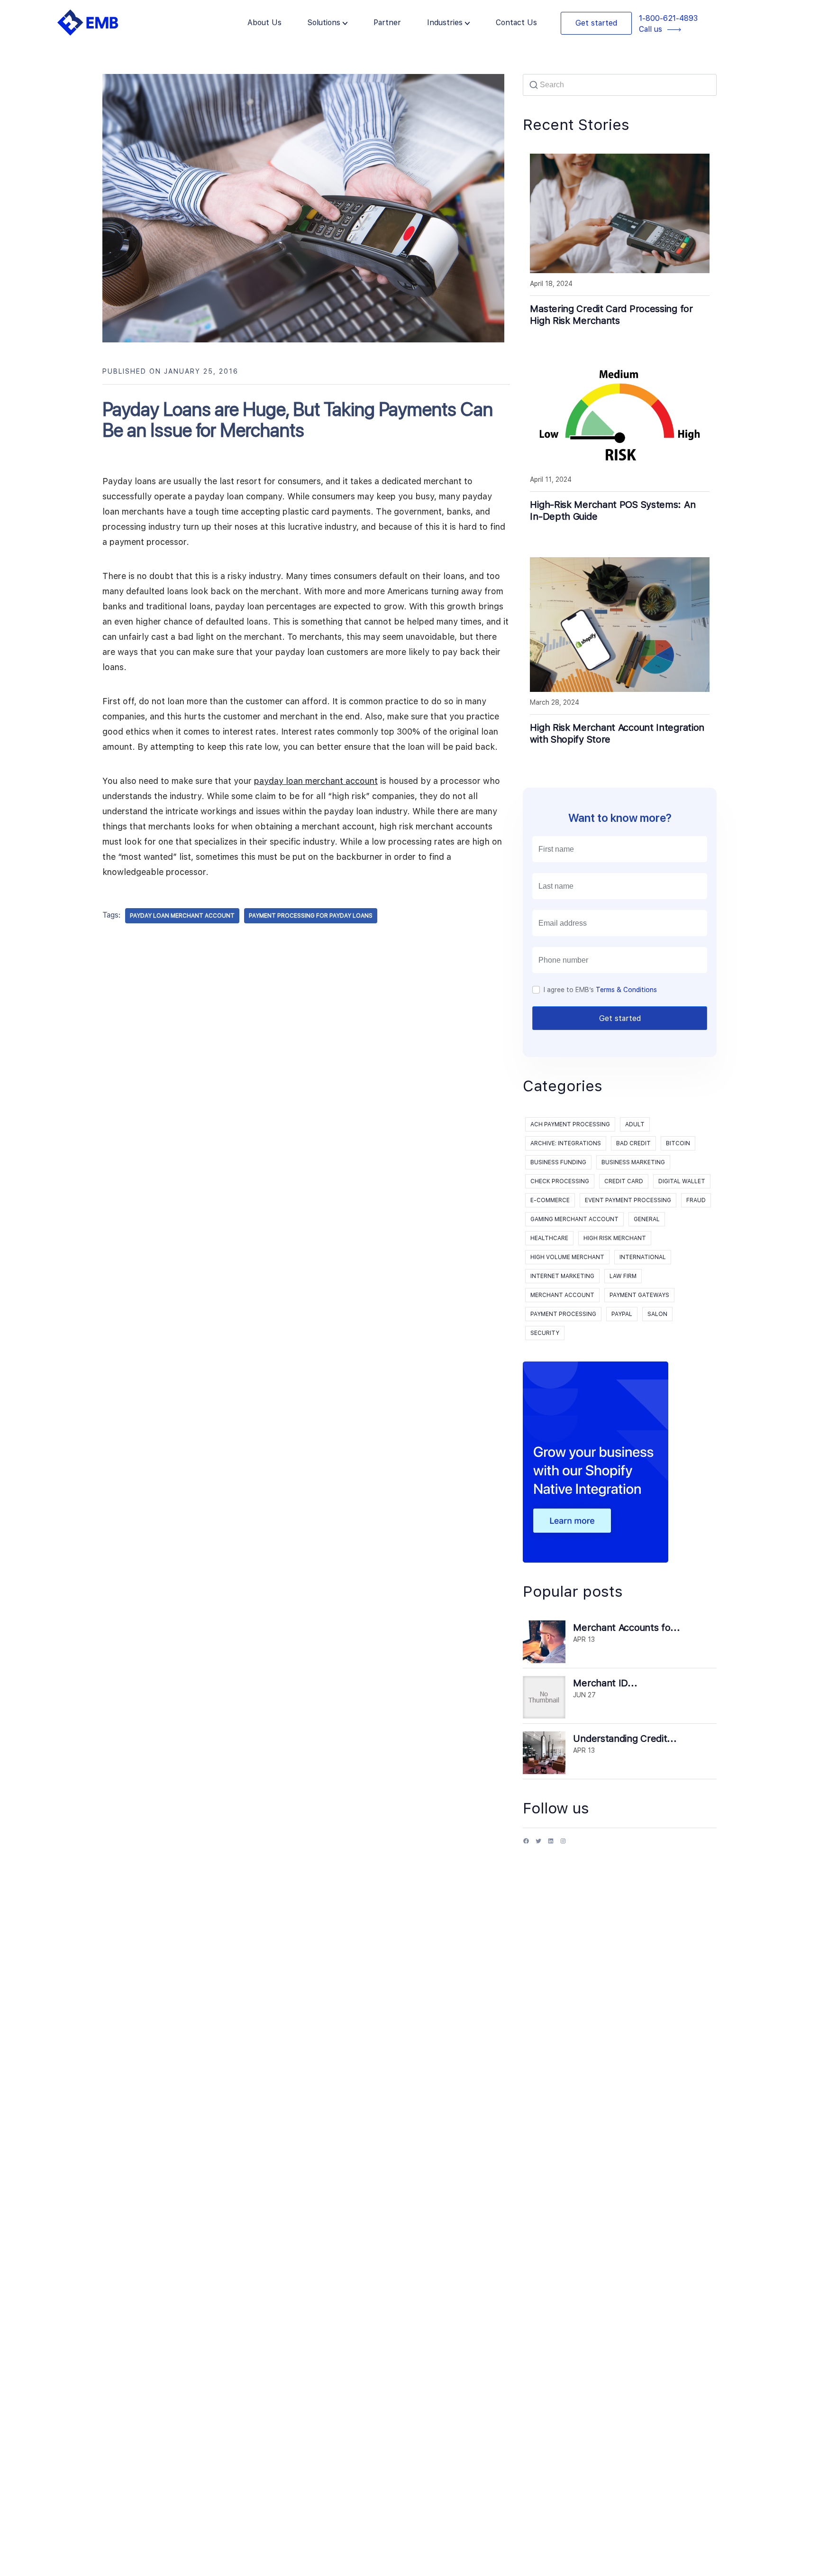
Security (545, 1333)
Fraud (696, 1200)
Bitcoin (678, 1143)
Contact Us (516, 23)
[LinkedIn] (551, 1845)
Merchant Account (562, 1295)
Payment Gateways (639, 1295)
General (647, 1219)
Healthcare (549, 1238)
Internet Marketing (562, 1276)
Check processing (560, 1181)
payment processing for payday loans (311, 916)
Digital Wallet (682, 1181)
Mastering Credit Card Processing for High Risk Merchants (611, 315)
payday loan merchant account (316, 781)
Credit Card (624, 1181)
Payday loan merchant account (182, 916)
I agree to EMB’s (600, 990)
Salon (657, 1314)
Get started (596, 23)
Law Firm (623, 1276)
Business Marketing (633, 1162)
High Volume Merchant (567, 1257)
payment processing (563, 1314)
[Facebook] (526, 1845)
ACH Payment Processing (570, 1124)
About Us (264, 23)
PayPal (622, 1314)
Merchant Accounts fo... (626, 1628)
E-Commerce (550, 1200)
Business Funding (558, 1162)
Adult (635, 1124)
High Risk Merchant (615, 1238)
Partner (387, 23)
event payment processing (628, 1200)
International (643, 1257)
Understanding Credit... (625, 1739)
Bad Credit (633, 1143)
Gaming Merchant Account (574, 1219)
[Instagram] (563, 1845)
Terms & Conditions (626, 990)
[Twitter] (538, 1845)
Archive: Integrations (566, 1143)
